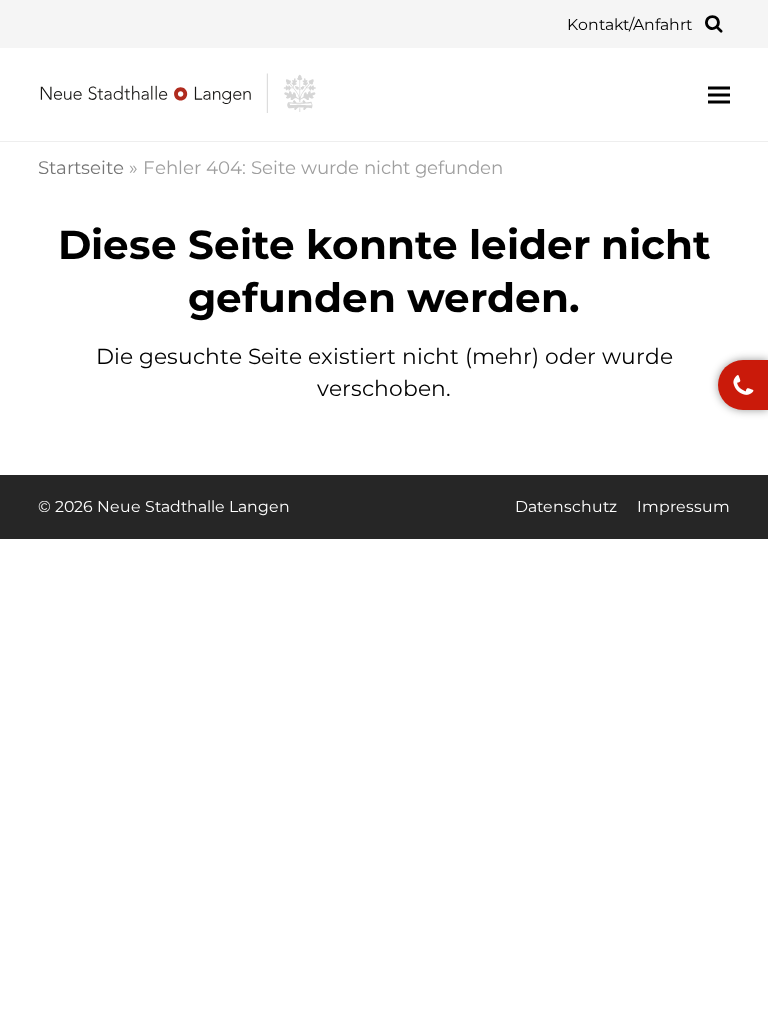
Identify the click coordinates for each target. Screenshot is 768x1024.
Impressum (683, 506)
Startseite (81, 167)
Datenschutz (566, 506)
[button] (719, 94)
